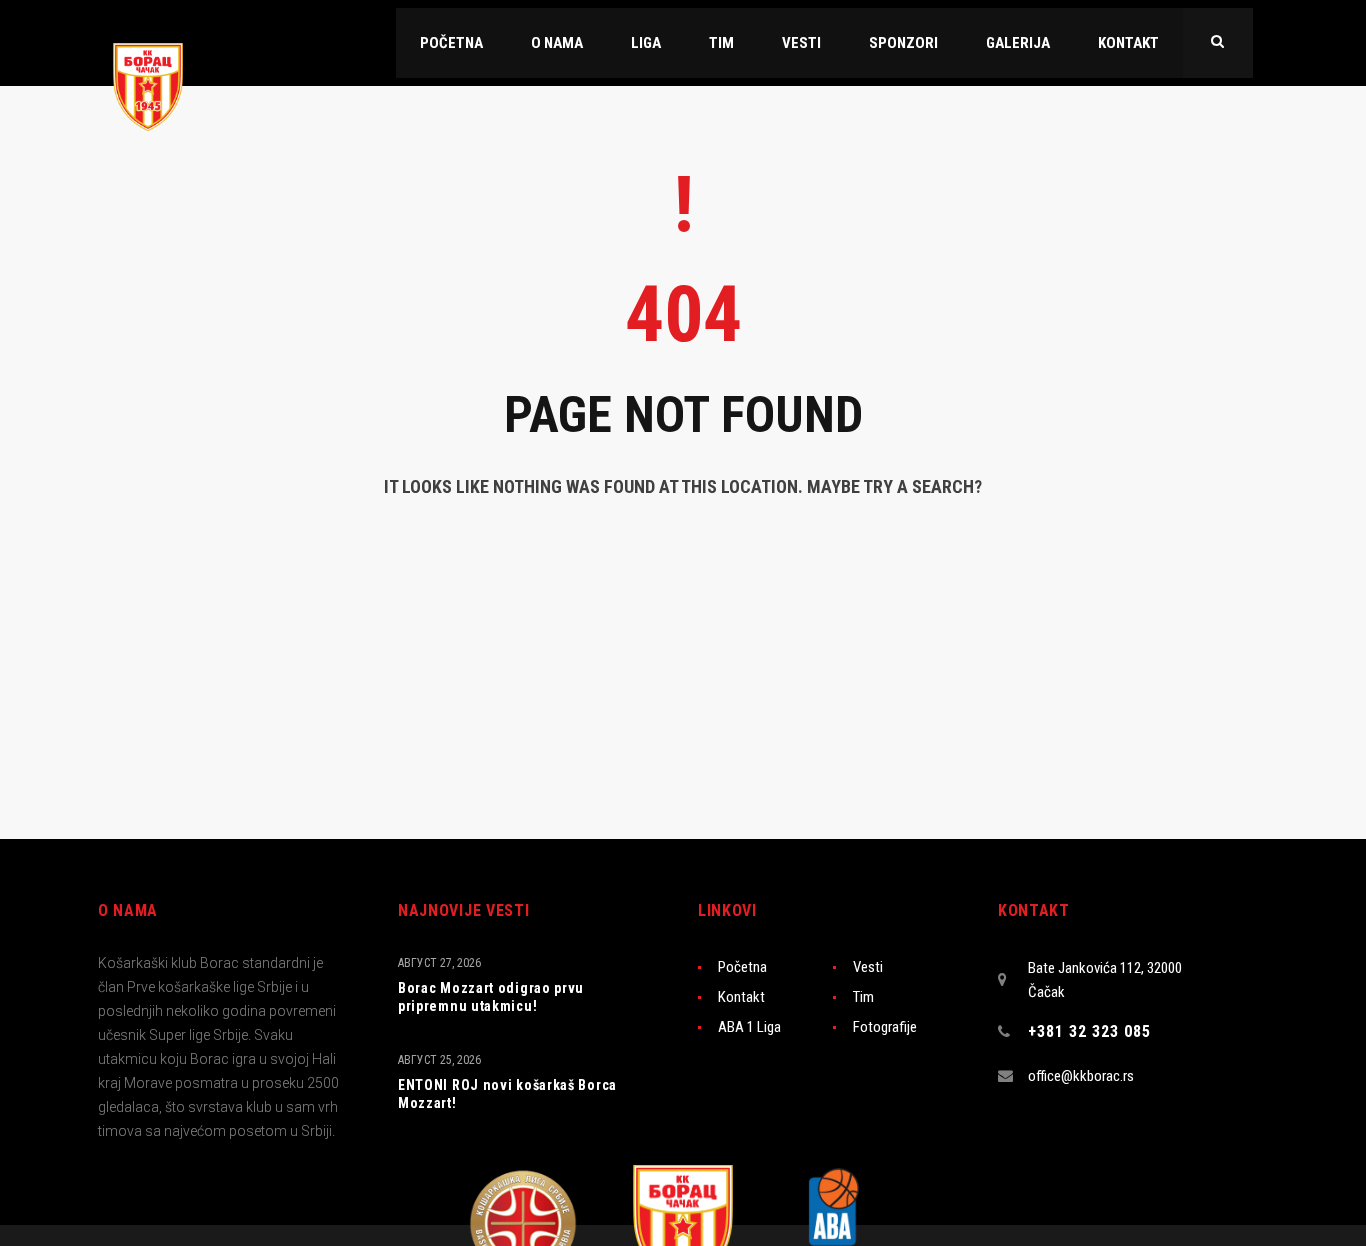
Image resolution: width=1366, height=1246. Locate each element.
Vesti (868, 967)
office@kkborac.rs (1081, 1076)
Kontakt (741, 997)
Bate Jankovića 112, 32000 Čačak (1105, 980)
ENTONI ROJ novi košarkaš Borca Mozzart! (507, 1094)
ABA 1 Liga (749, 1027)
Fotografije (885, 1027)
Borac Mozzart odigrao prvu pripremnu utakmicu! (491, 997)
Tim (863, 997)
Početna (742, 967)
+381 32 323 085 (1089, 1031)
